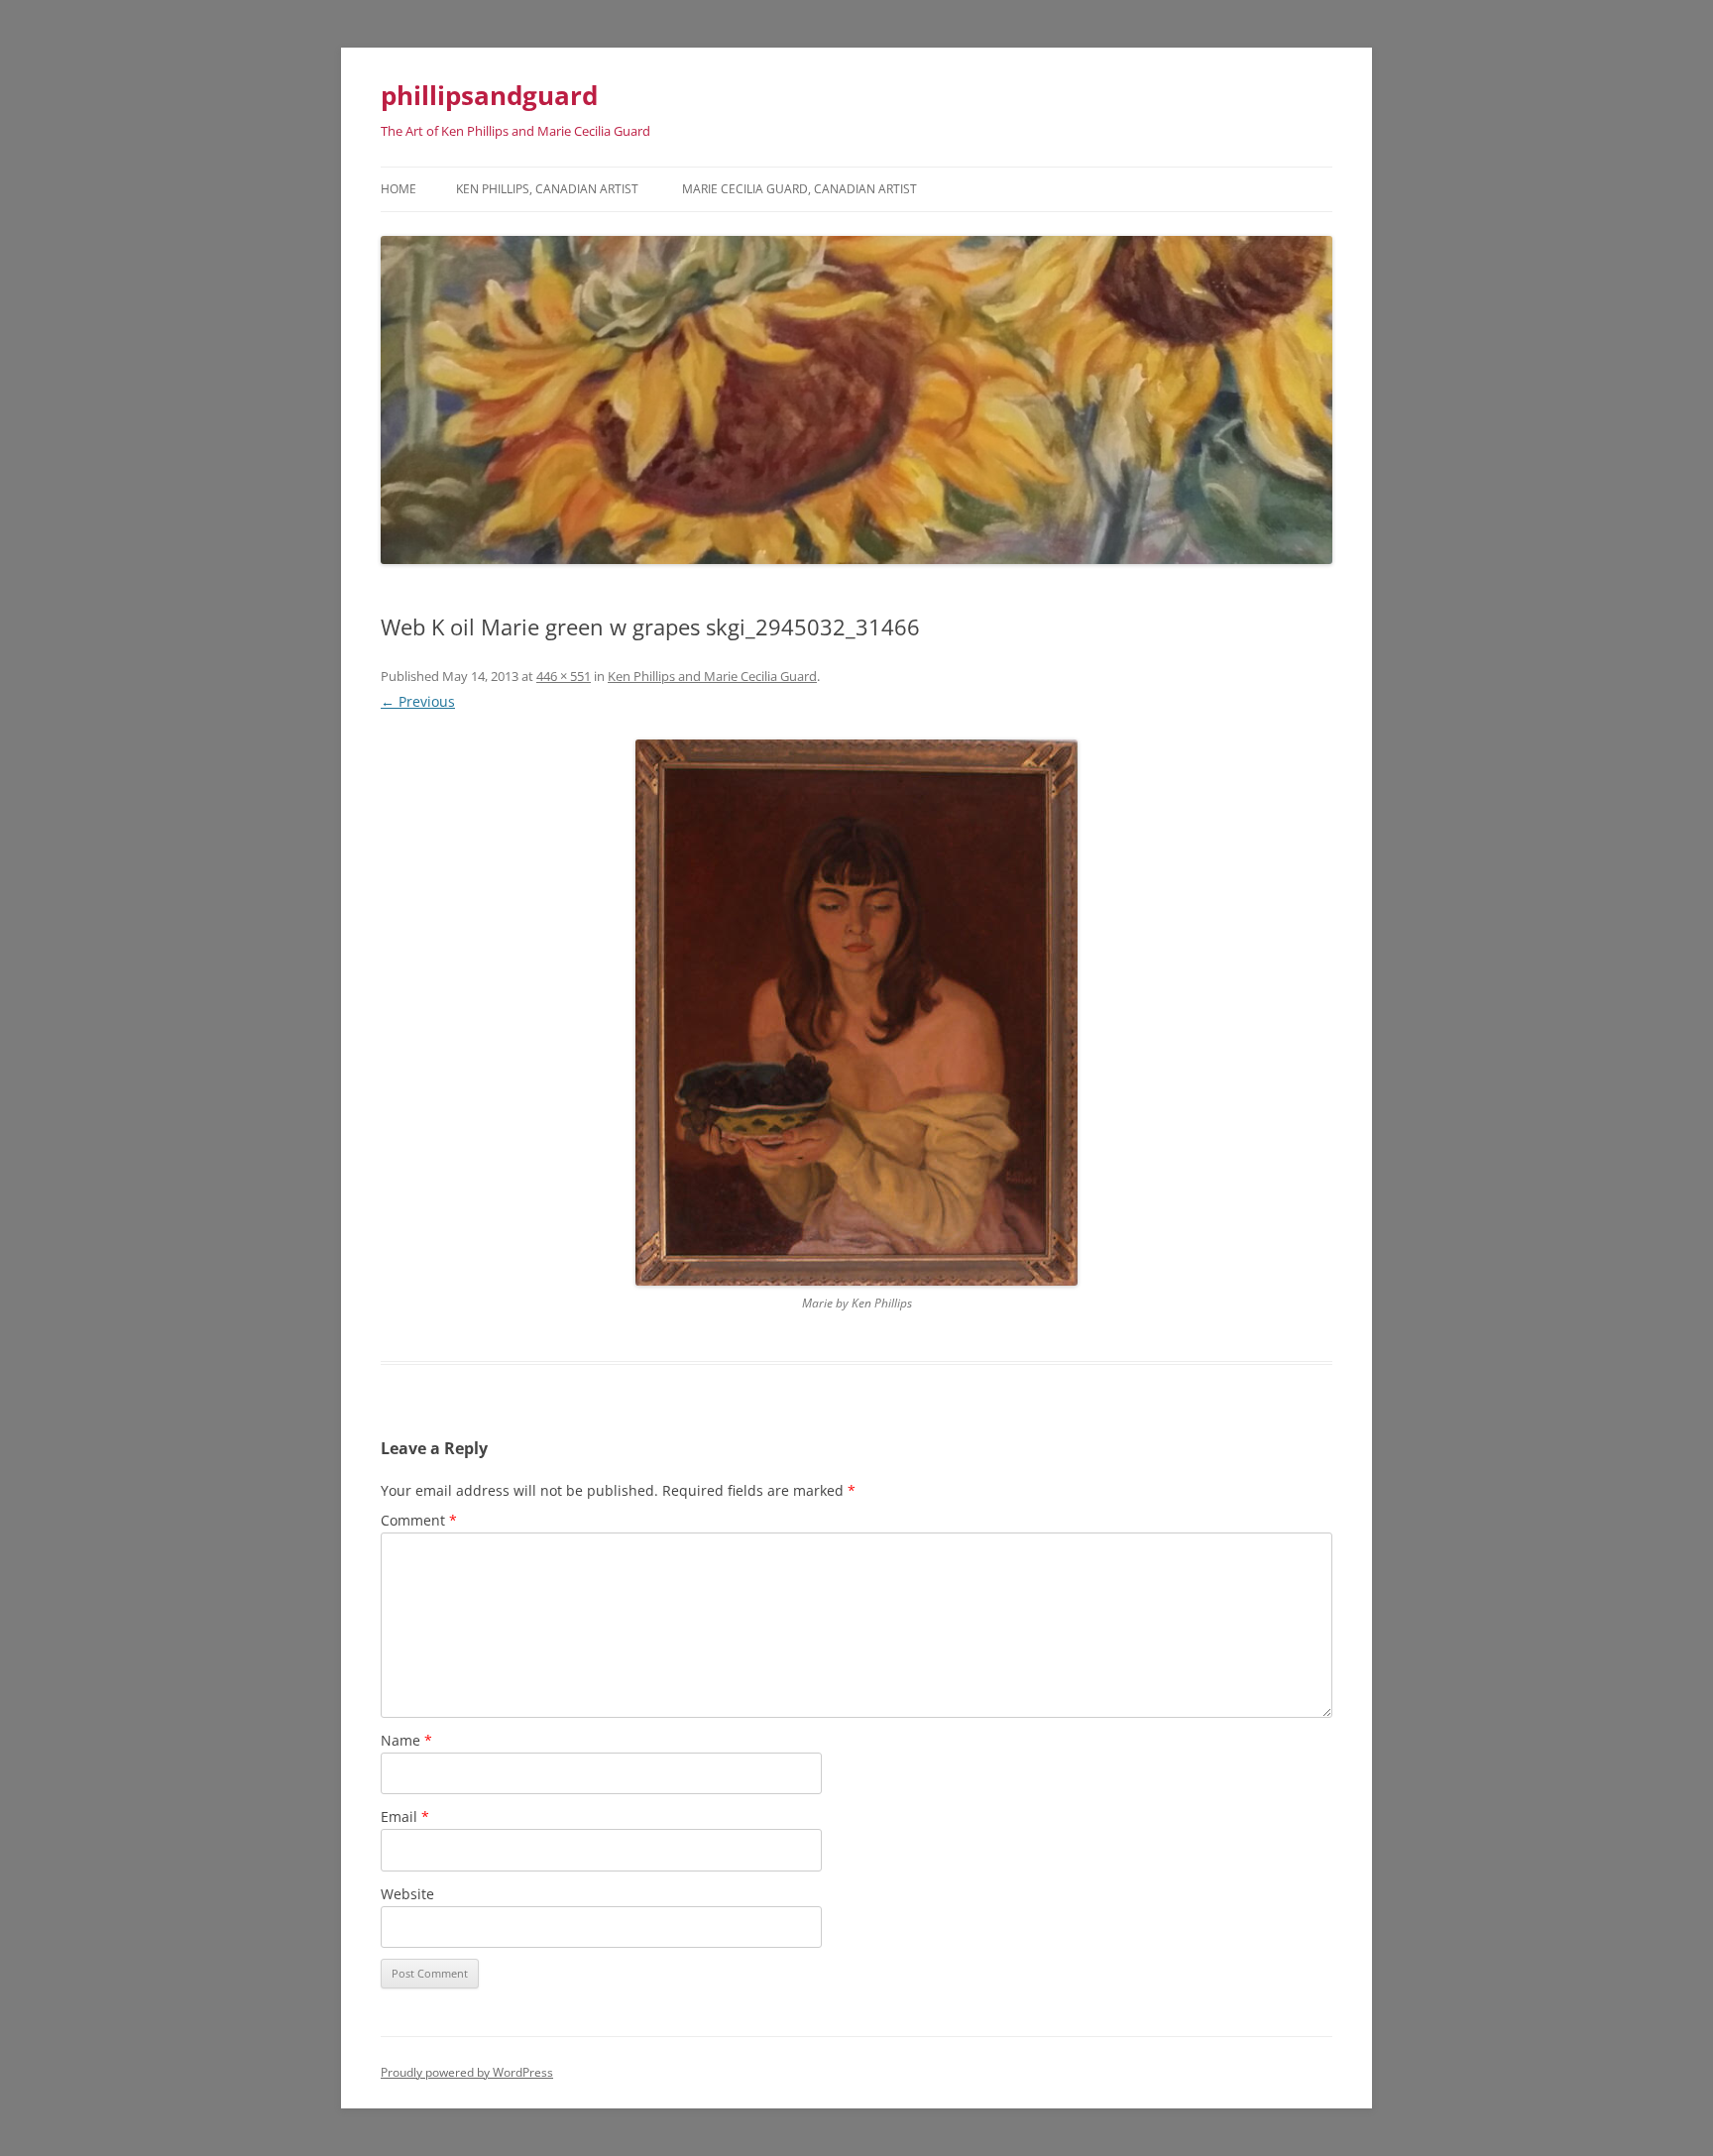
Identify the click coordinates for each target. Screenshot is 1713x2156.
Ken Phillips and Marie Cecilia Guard (712, 676)
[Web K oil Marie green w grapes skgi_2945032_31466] (856, 1013)
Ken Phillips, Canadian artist (547, 189)
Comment (419, 1520)
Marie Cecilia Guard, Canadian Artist (799, 189)
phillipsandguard (489, 95)
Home (399, 189)
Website (407, 1894)
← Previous (418, 701)
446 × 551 (564, 676)
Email (405, 1816)
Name (406, 1740)
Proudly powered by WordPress (467, 2072)
